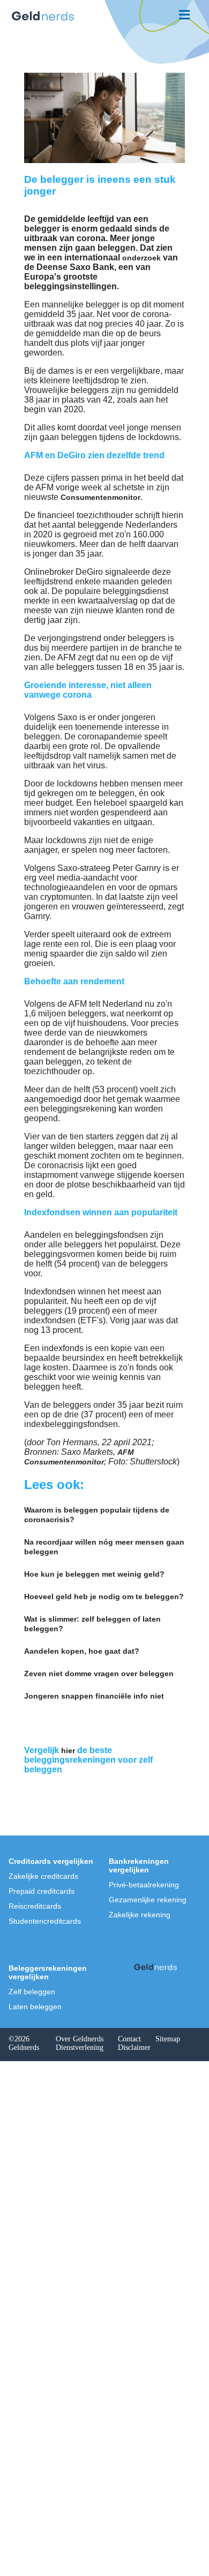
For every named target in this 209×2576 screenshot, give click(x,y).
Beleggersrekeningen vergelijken (48, 1972)
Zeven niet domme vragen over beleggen (99, 1673)
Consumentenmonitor (100, 497)
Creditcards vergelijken (51, 1861)
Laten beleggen (35, 2007)
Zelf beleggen (32, 1992)
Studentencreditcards (45, 1921)
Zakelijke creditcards (43, 1876)
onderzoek (141, 258)
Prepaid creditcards (42, 1891)
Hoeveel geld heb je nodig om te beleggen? (104, 1596)
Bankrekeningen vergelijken (139, 1865)
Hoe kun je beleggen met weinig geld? (94, 1574)
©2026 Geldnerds (24, 2043)
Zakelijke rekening (140, 1915)
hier (68, 1750)
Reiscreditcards (35, 1906)
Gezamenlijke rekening (148, 1900)
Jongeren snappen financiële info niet (94, 1696)
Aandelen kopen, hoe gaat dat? (82, 1651)
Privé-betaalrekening (144, 1885)
